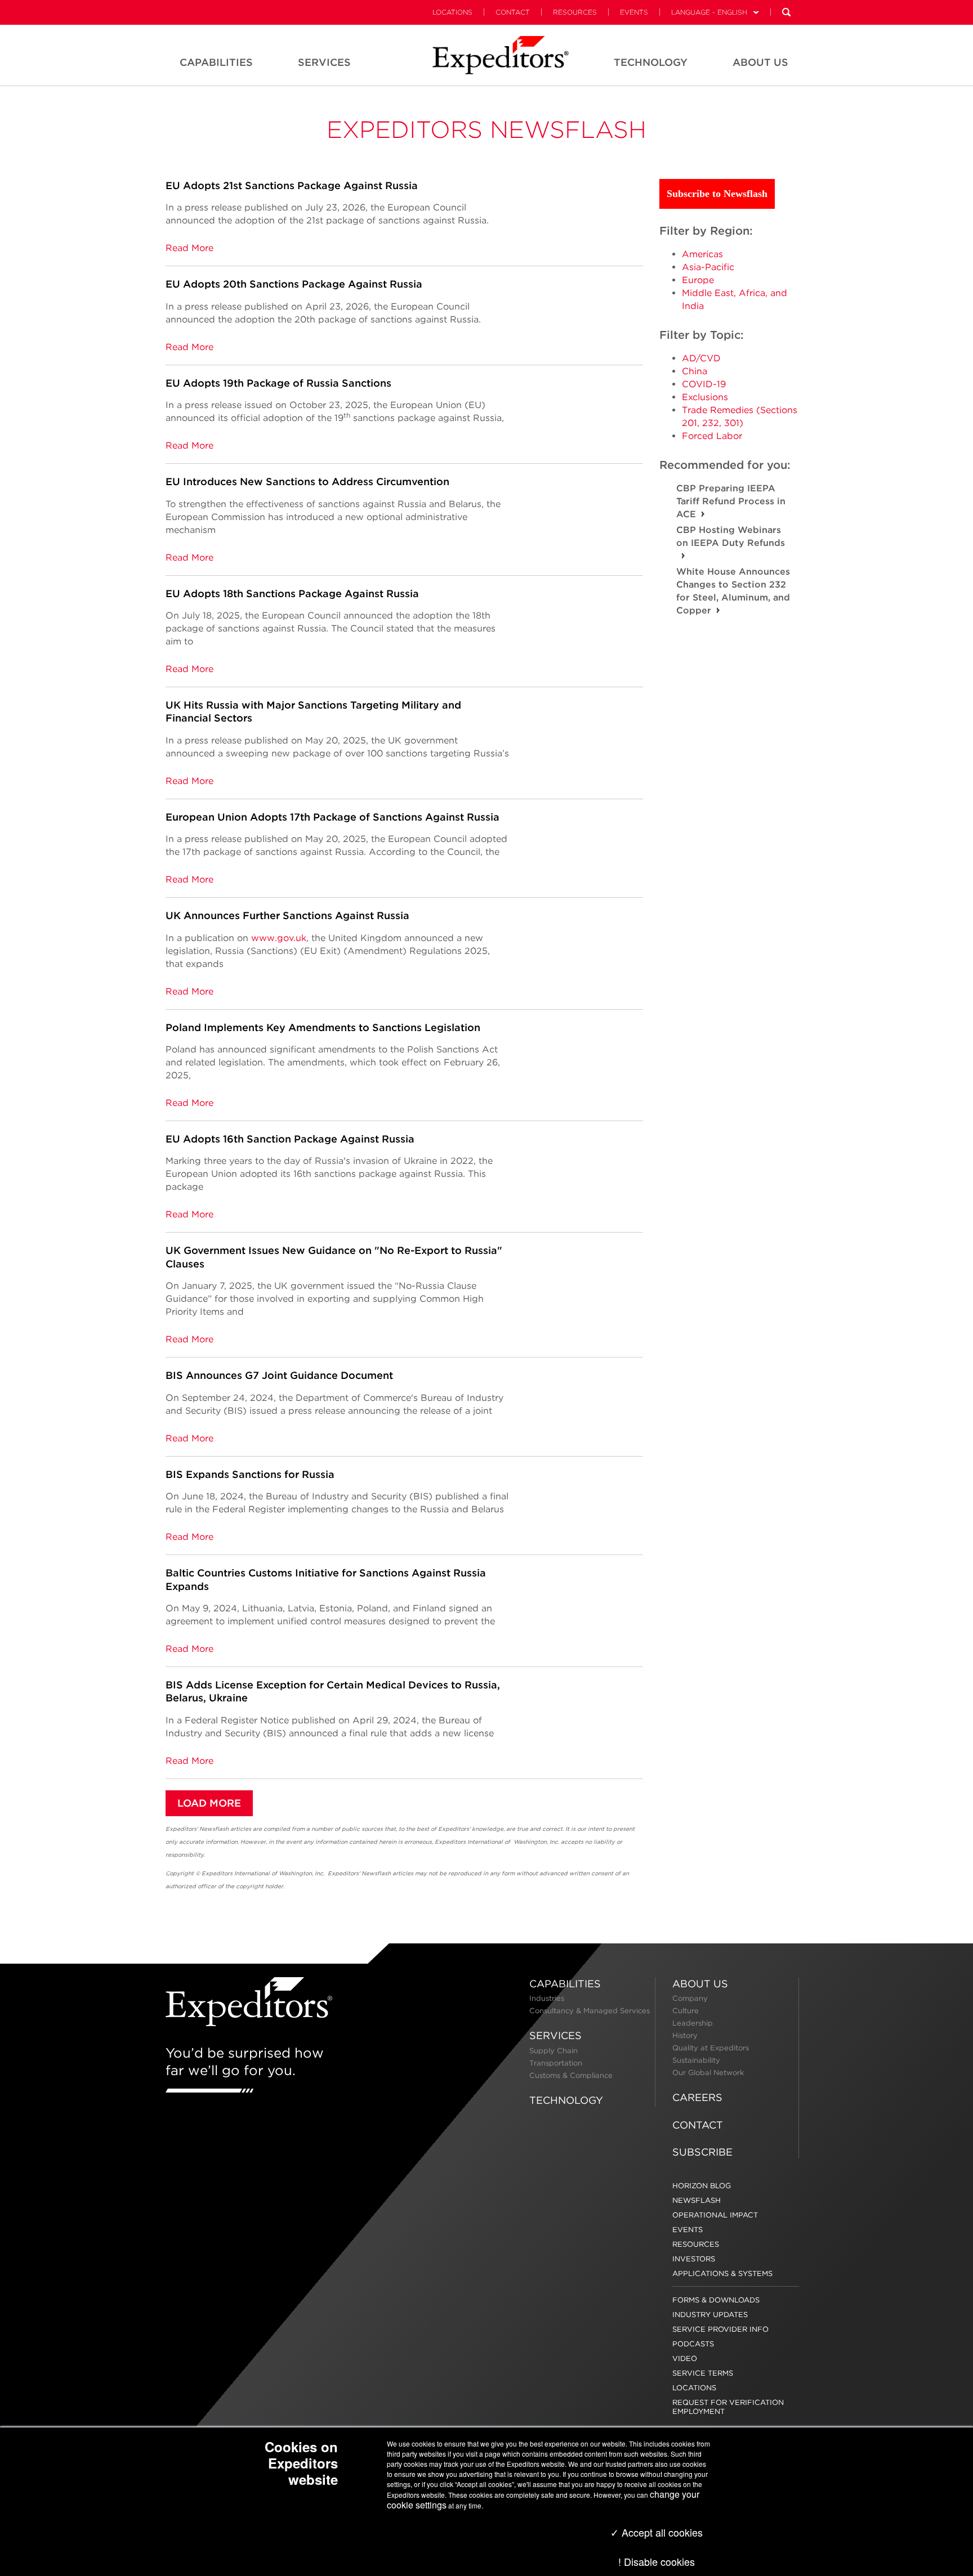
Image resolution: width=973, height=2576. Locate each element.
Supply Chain (554, 2051)
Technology (566, 2100)
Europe (698, 280)
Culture (686, 2011)
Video (685, 2358)
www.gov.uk (279, 938)
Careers (697, 2097)
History (685, 2035)
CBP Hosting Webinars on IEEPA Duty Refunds (731, 536)
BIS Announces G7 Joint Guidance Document (279, 1375)
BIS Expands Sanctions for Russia (250, 1474)
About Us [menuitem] (760, 62)
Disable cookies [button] (659, 2561)
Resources (575, 12)
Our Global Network (708, 2073)
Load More (209, 1803)
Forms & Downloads (716, 2300)
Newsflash (697, 2200)
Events (634, 12)
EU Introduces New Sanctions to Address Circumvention (307, 481)
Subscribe (702, 2152)
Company (690, 1998)
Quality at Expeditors (711, 2048)
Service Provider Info (720, 2329)
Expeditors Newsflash (486, 129)
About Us (700, 1984)
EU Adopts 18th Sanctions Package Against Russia (292, 593)
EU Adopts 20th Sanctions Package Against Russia (294, 284)
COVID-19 (704, 384)
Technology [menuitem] (651, 62)
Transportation (556, 2063)
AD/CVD (701, 358)
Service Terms (703, 2373)
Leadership (693, 2023)
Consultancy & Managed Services (590, 2011)
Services (555, 2035)
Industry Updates (710, 2315)
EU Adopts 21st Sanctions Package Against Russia (292, 185)
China (695, 371)
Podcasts (693, 2344)
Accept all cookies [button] (661, 2532)
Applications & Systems (722, 2273)
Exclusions (705, 397)
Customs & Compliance (571, 2075)
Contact (513, 12)
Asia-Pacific (708, 267)
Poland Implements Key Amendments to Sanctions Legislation (323, 1027)
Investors (694, 2259)
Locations (452, 12)
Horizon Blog (702, 2186)
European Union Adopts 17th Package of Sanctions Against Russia (332, 817)
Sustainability (696, 2060)
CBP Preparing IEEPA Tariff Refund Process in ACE (731, 501)
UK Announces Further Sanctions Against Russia (287, 915)
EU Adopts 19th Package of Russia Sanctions (278, 383)
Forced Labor (712, 436)
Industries (547, 1998)
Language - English (709, 12)
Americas (702, 254)
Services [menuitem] (324, 62)
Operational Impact (715, 2215)
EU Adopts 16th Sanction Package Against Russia (290, 1139)
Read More (189, 248)
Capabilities (565, 1984)
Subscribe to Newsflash (717, 194)
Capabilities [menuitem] (216, 62)
